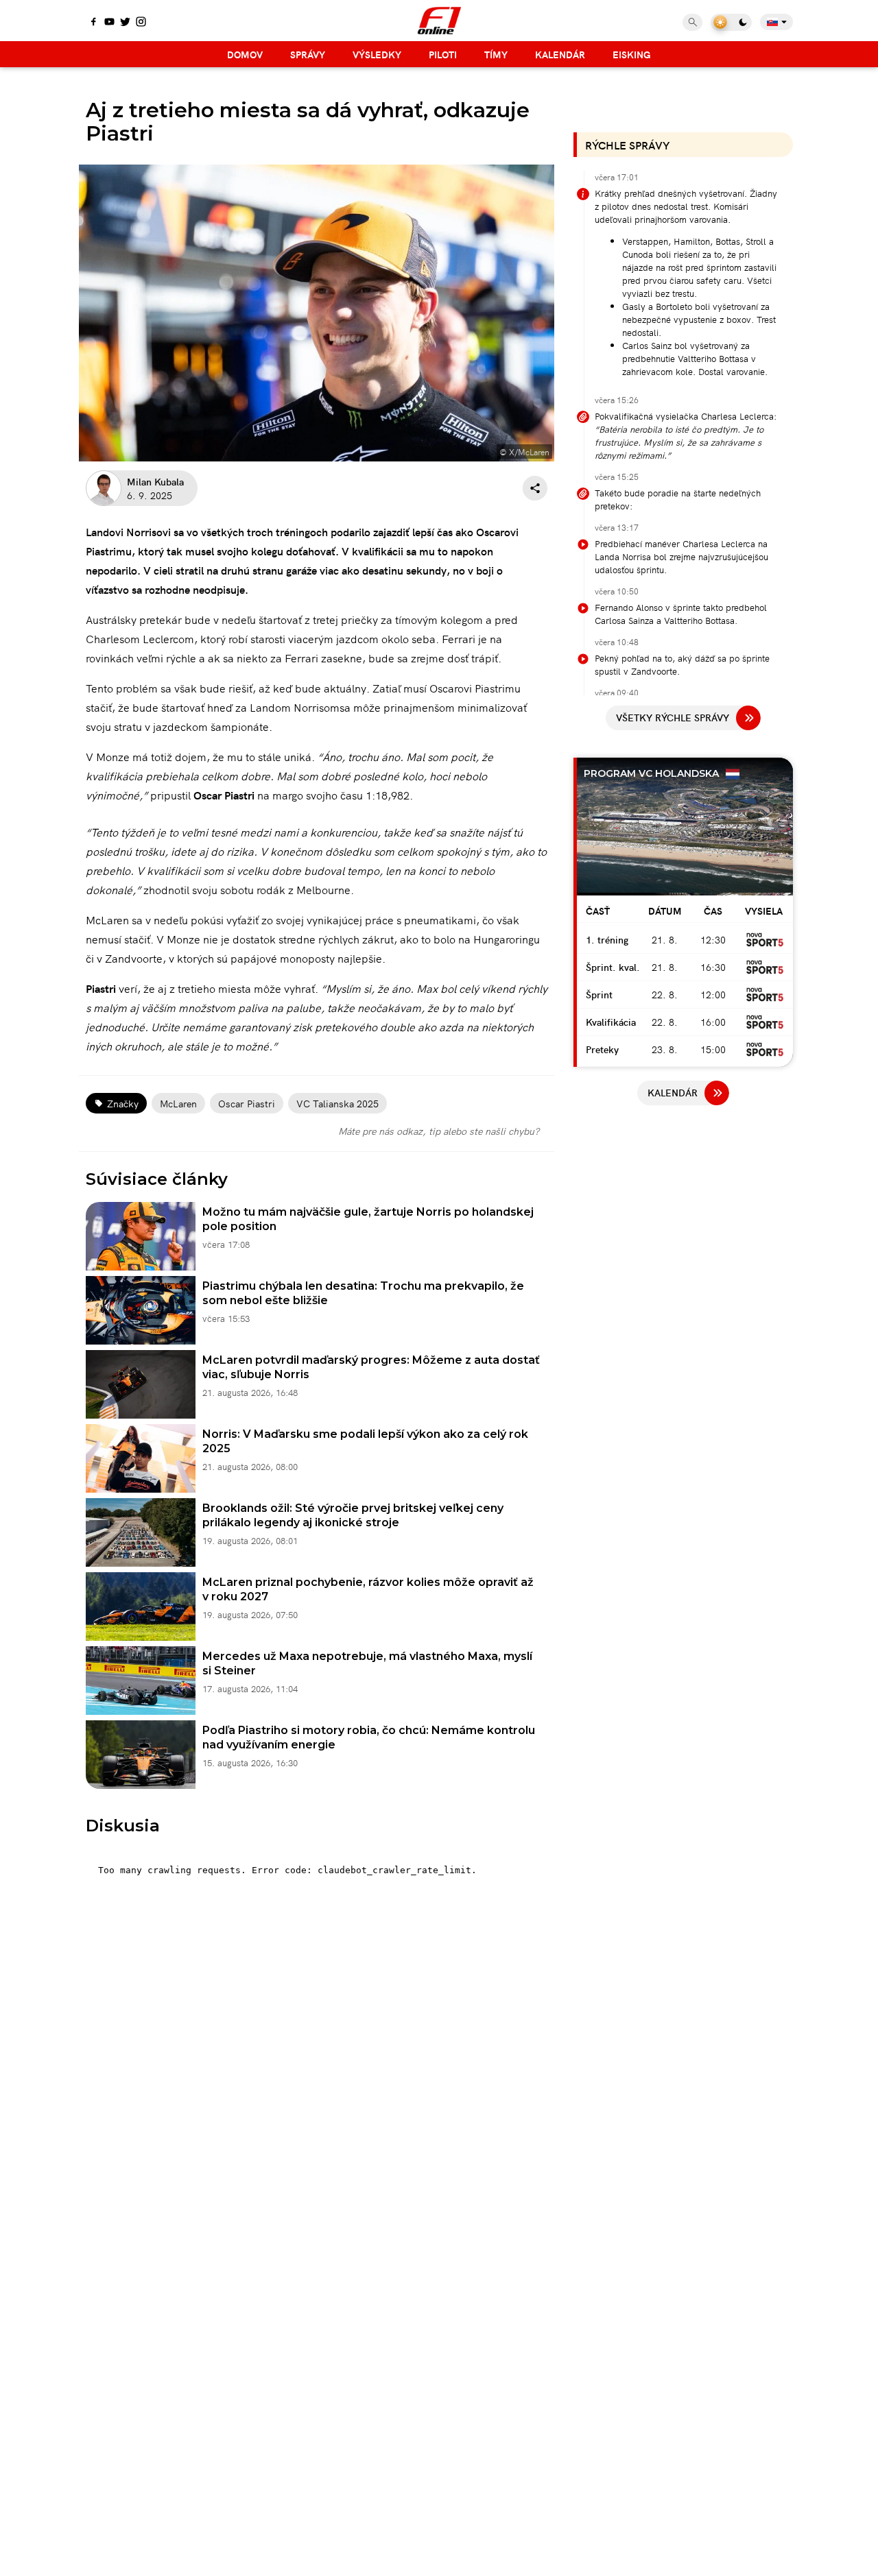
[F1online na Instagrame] (141, 23)
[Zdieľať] (535, 488)
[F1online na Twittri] (125, 23)
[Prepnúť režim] (731, 22)
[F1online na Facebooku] (94, 23)
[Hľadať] (692, 22)
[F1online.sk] (439, 21)
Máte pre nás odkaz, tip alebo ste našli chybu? (439, 1131)
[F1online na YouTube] (109, 23)
